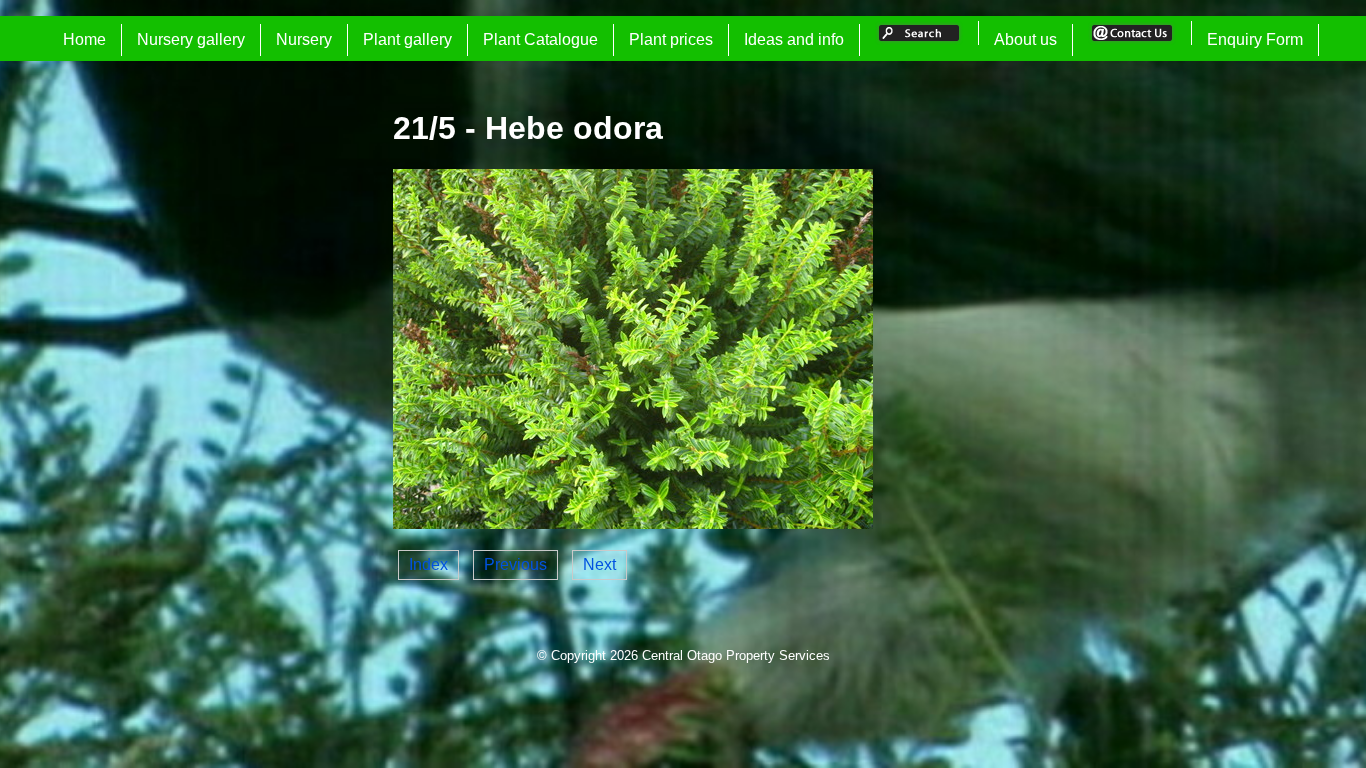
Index (428, 564)
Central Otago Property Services (736, 655)
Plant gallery (407, 39)
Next (599, 564)
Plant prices (671, 39)
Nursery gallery (191, 39)
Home (84, 39)
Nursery (304, 39)
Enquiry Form (1255, 39)
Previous (515, 564)
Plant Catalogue (540, 39)
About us (1025, 39)
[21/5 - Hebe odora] (633, 523)
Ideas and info (794, 39)
